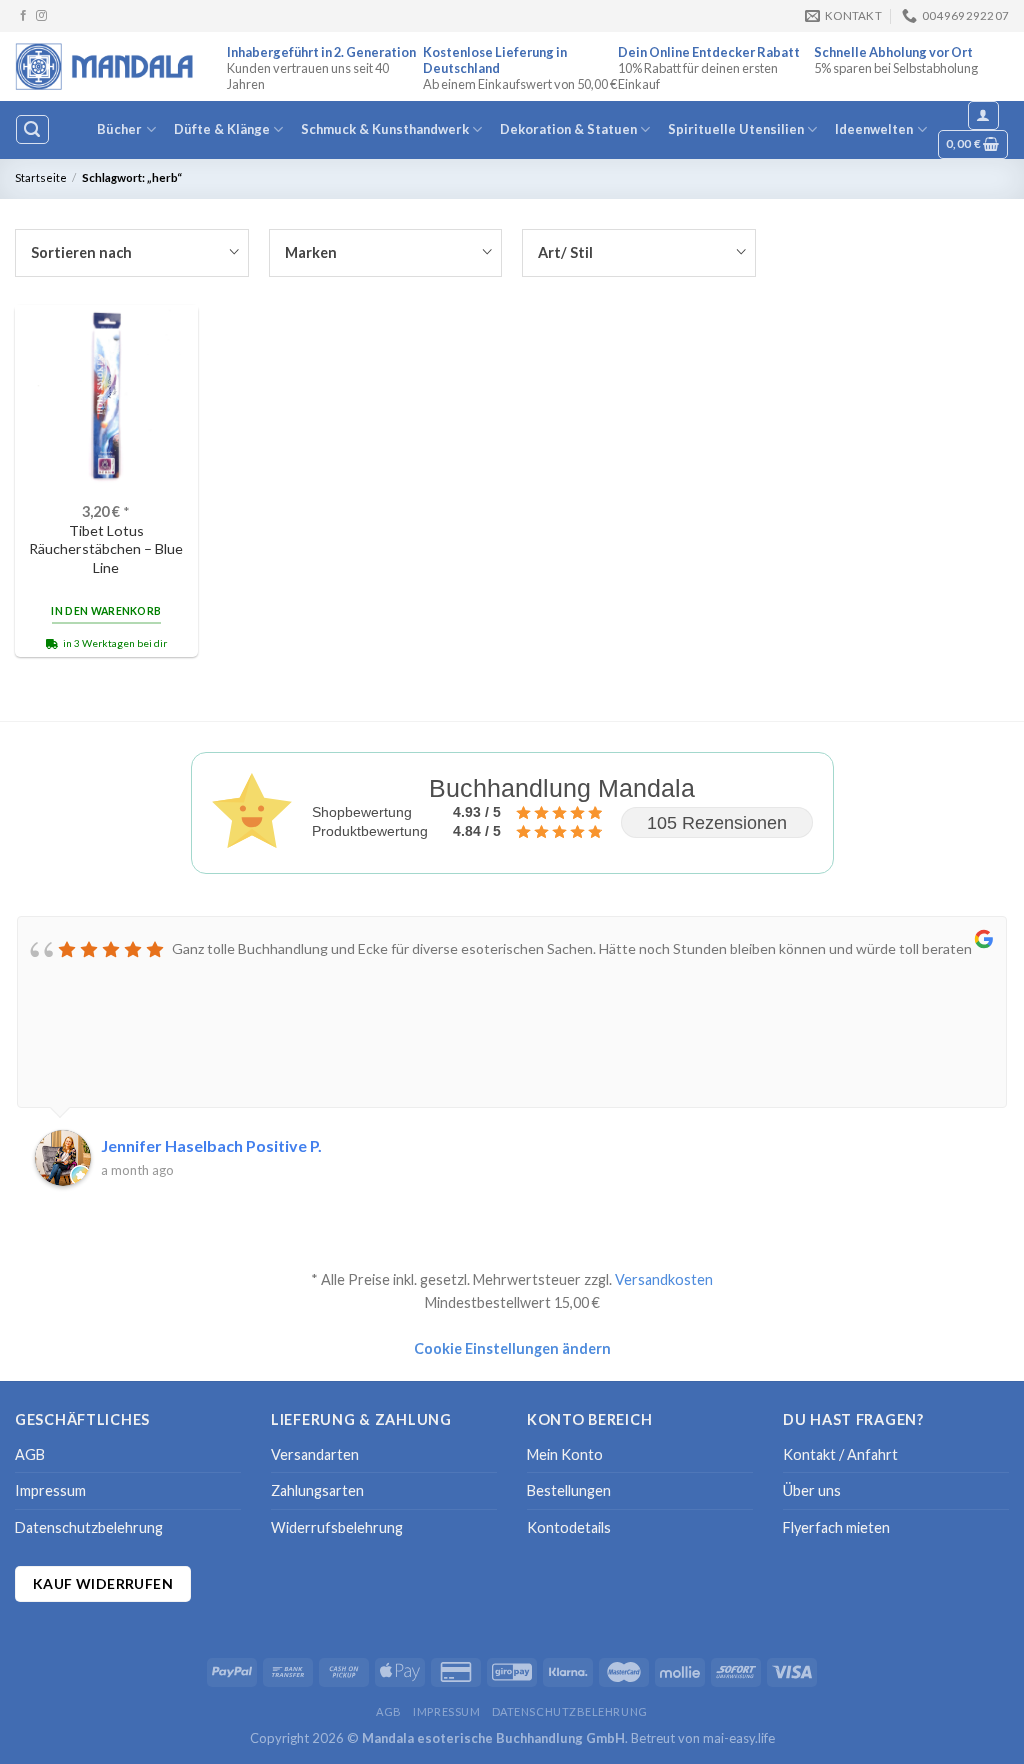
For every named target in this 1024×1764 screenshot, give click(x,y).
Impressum (50, 1490)
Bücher (119, 129)
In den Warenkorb (106, 611)
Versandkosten (664, 1279)
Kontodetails (569, 1527)
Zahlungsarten (317, 1490)
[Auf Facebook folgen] (23, 16)
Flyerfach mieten (836, 1527)
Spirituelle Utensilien (736, 129)
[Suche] (32, 129)
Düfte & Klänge (222, 129)
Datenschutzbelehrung (89, 1527)
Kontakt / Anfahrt (840, 1454)
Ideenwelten (874, 129)
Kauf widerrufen (103, 1583)
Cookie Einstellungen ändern (512, 1348)
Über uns (812, 1490)
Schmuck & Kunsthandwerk (385, 129)
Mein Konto (565, 1454)
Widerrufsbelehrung (337, 1527)
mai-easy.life (739, 1738)
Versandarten (315, 1454)
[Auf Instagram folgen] (41, 16)
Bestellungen (569, 1490)
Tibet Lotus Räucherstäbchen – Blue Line (106, 549)
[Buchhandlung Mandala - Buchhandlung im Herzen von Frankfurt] (106, 66)
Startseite (41, 177)
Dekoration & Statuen (568, 129)
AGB (30, 1454)
